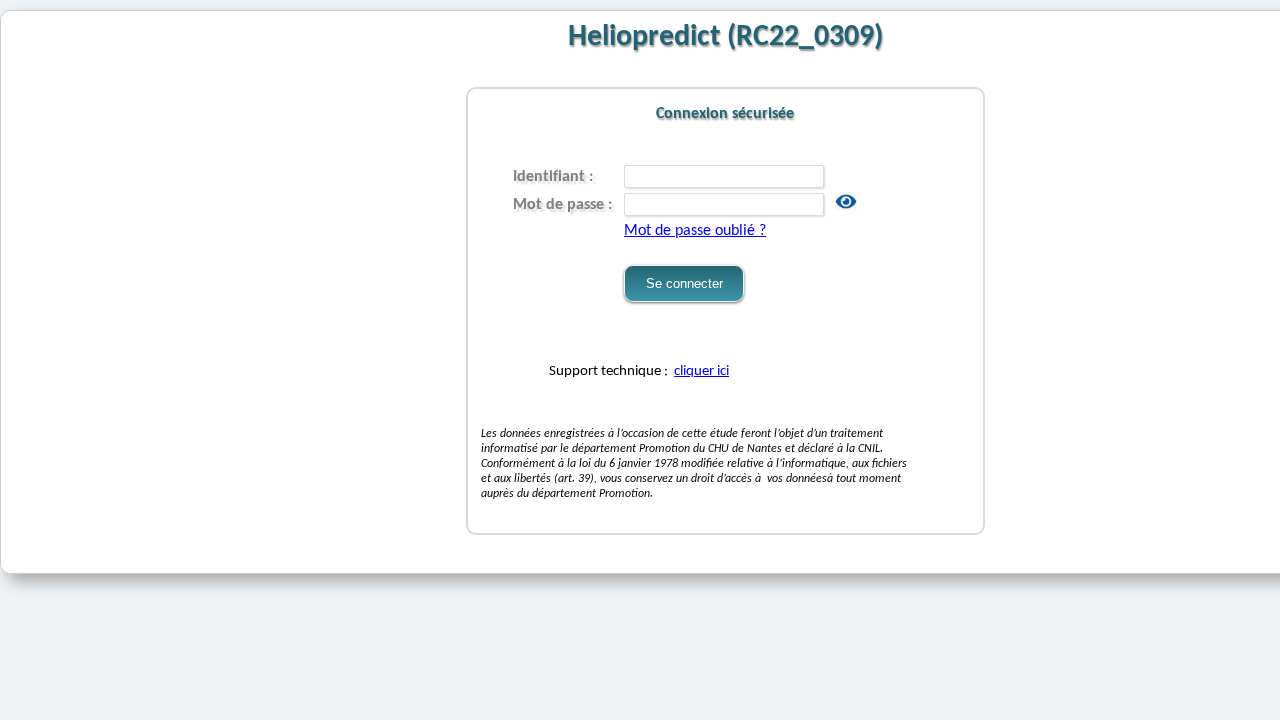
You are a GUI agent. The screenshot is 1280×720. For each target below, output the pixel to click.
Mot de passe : (564, 205)
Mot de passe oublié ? (695, 231)
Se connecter (684, 283)
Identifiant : (555, 177)
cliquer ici (701, 371)
